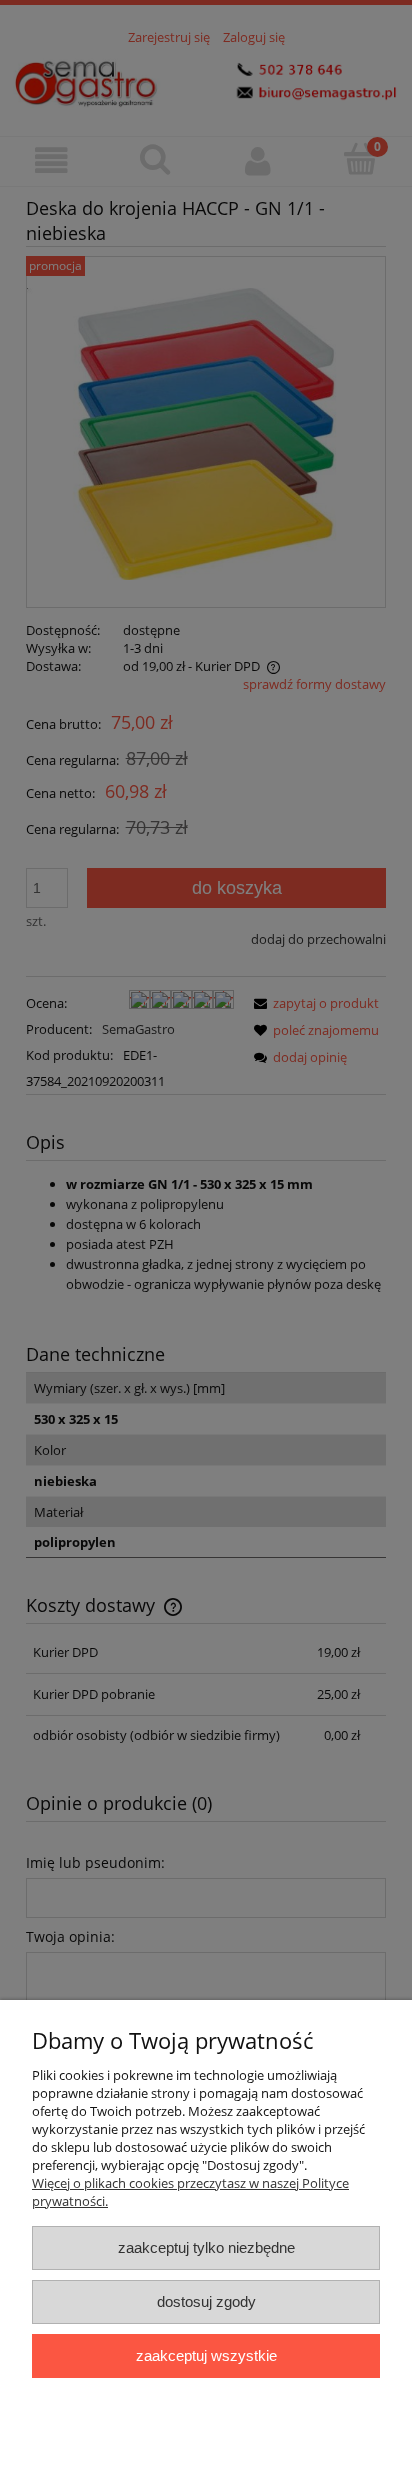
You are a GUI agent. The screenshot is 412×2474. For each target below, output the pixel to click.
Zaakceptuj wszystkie (206, 2355)
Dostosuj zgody (206, 2301)
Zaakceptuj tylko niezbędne (206, 2247)
